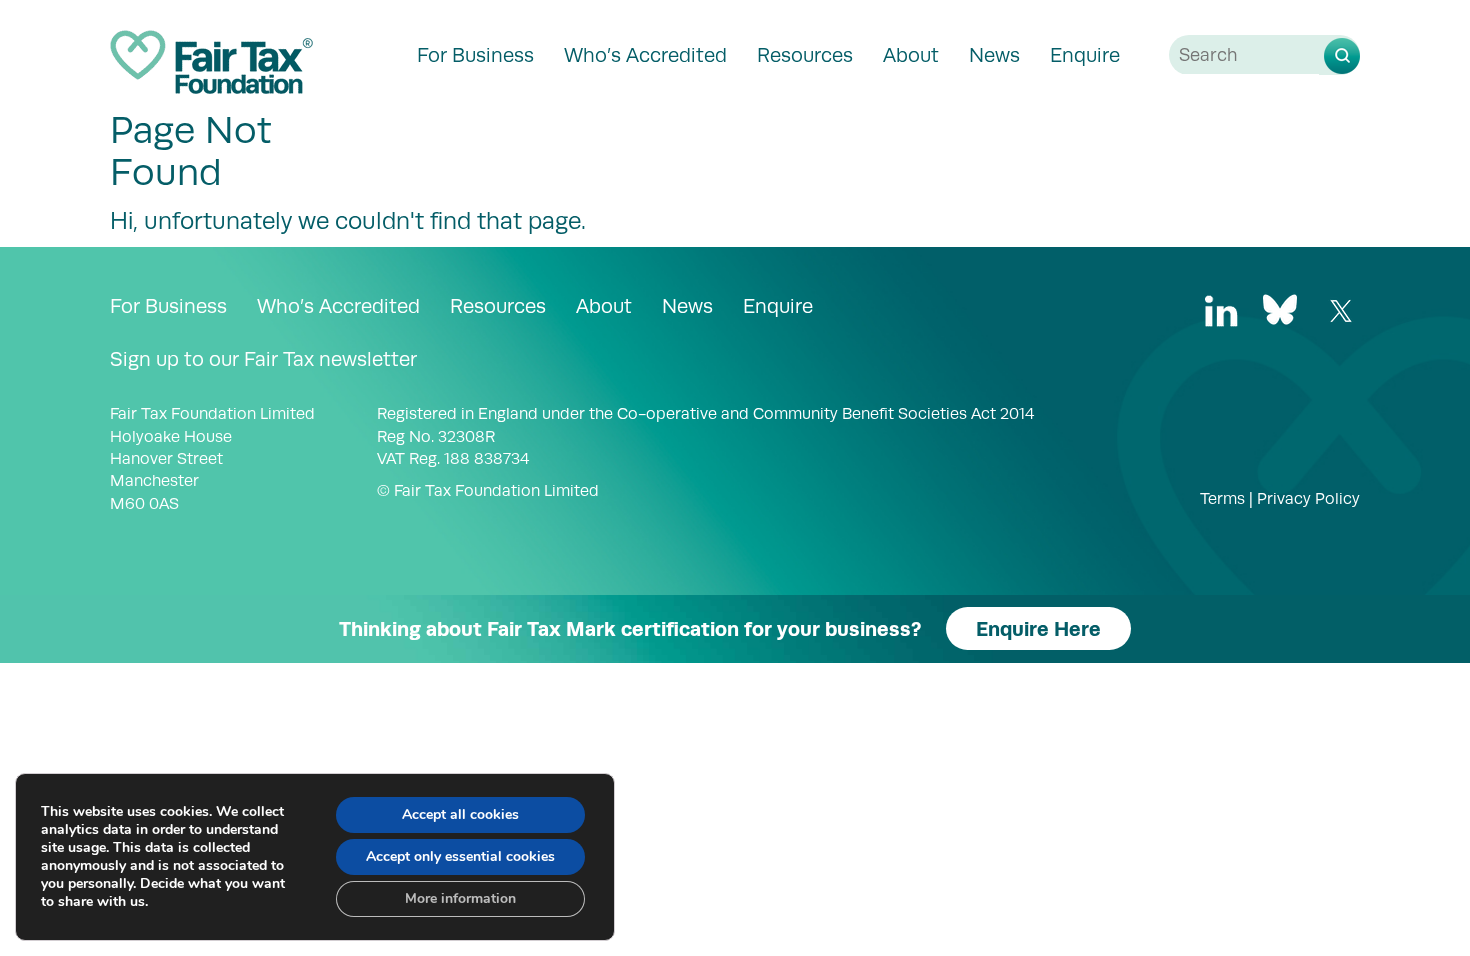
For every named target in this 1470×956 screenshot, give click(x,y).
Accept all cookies (460, 814)
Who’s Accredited (645, 55)
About (911, 55)
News (994, 55)
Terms (1222, 499)
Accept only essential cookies (460, 856)
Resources (805, 55)
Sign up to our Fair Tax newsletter (263, 359)
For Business (475, 55)
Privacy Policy (1308, 499)
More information (460, 898)
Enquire (1085, 55)
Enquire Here (1038, 628)
